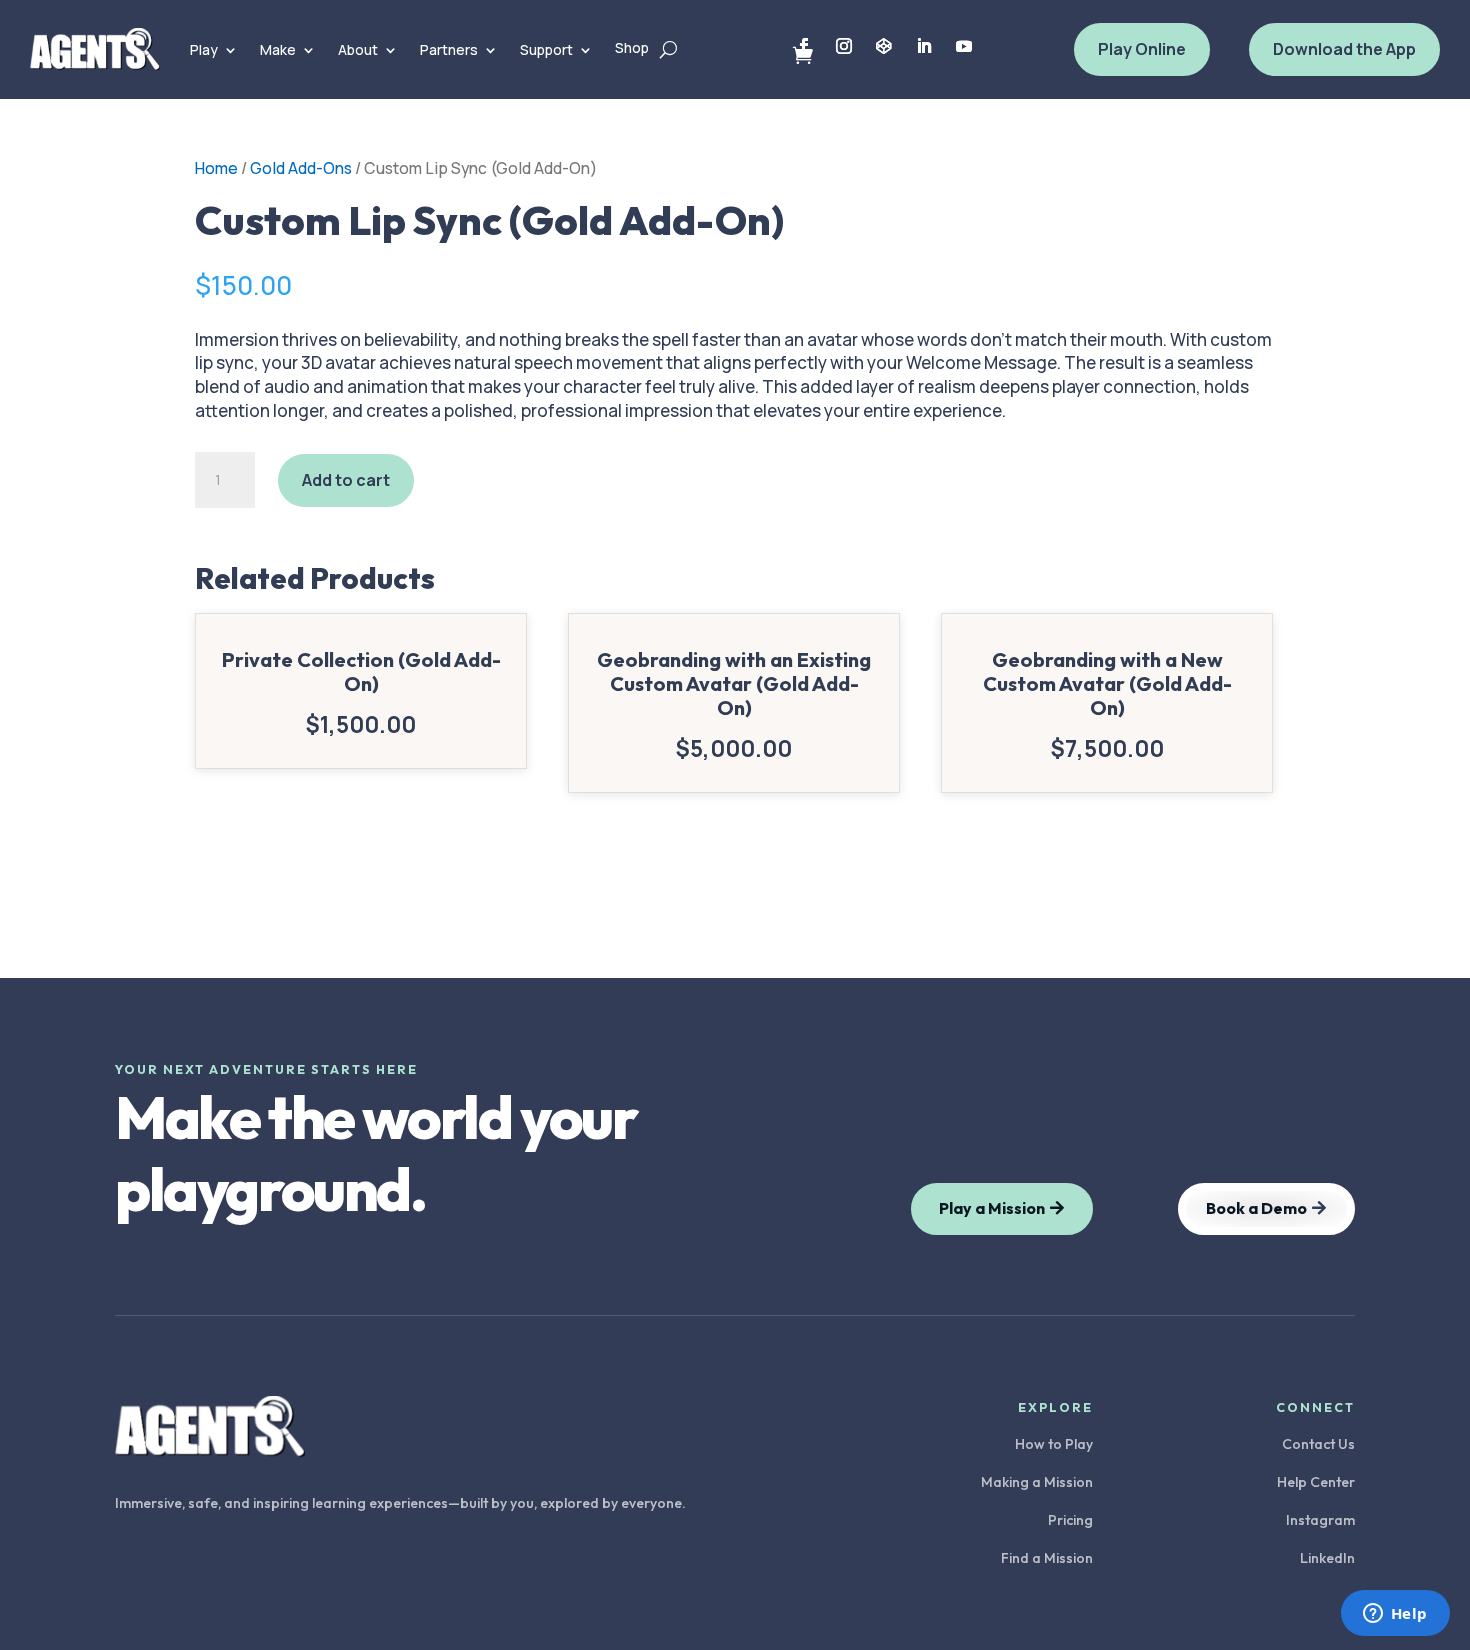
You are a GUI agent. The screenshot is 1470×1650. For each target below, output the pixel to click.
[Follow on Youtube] (964, 46)
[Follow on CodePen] (884, 46)
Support (546, 49)
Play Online (1142, 49)
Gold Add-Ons (301, 168)
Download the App (1344, 49)
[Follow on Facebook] (804, 46)
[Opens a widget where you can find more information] (1395, 1615)
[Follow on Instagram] (844, 46)
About (358, 49)
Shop (632, 47)
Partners (449, 49)
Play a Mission (992, 1208)
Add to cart (346, 480)
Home (216, 168)
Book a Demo (1256, 1208)
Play (204, 49)
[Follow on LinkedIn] (924, 46)
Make (278, 49)
